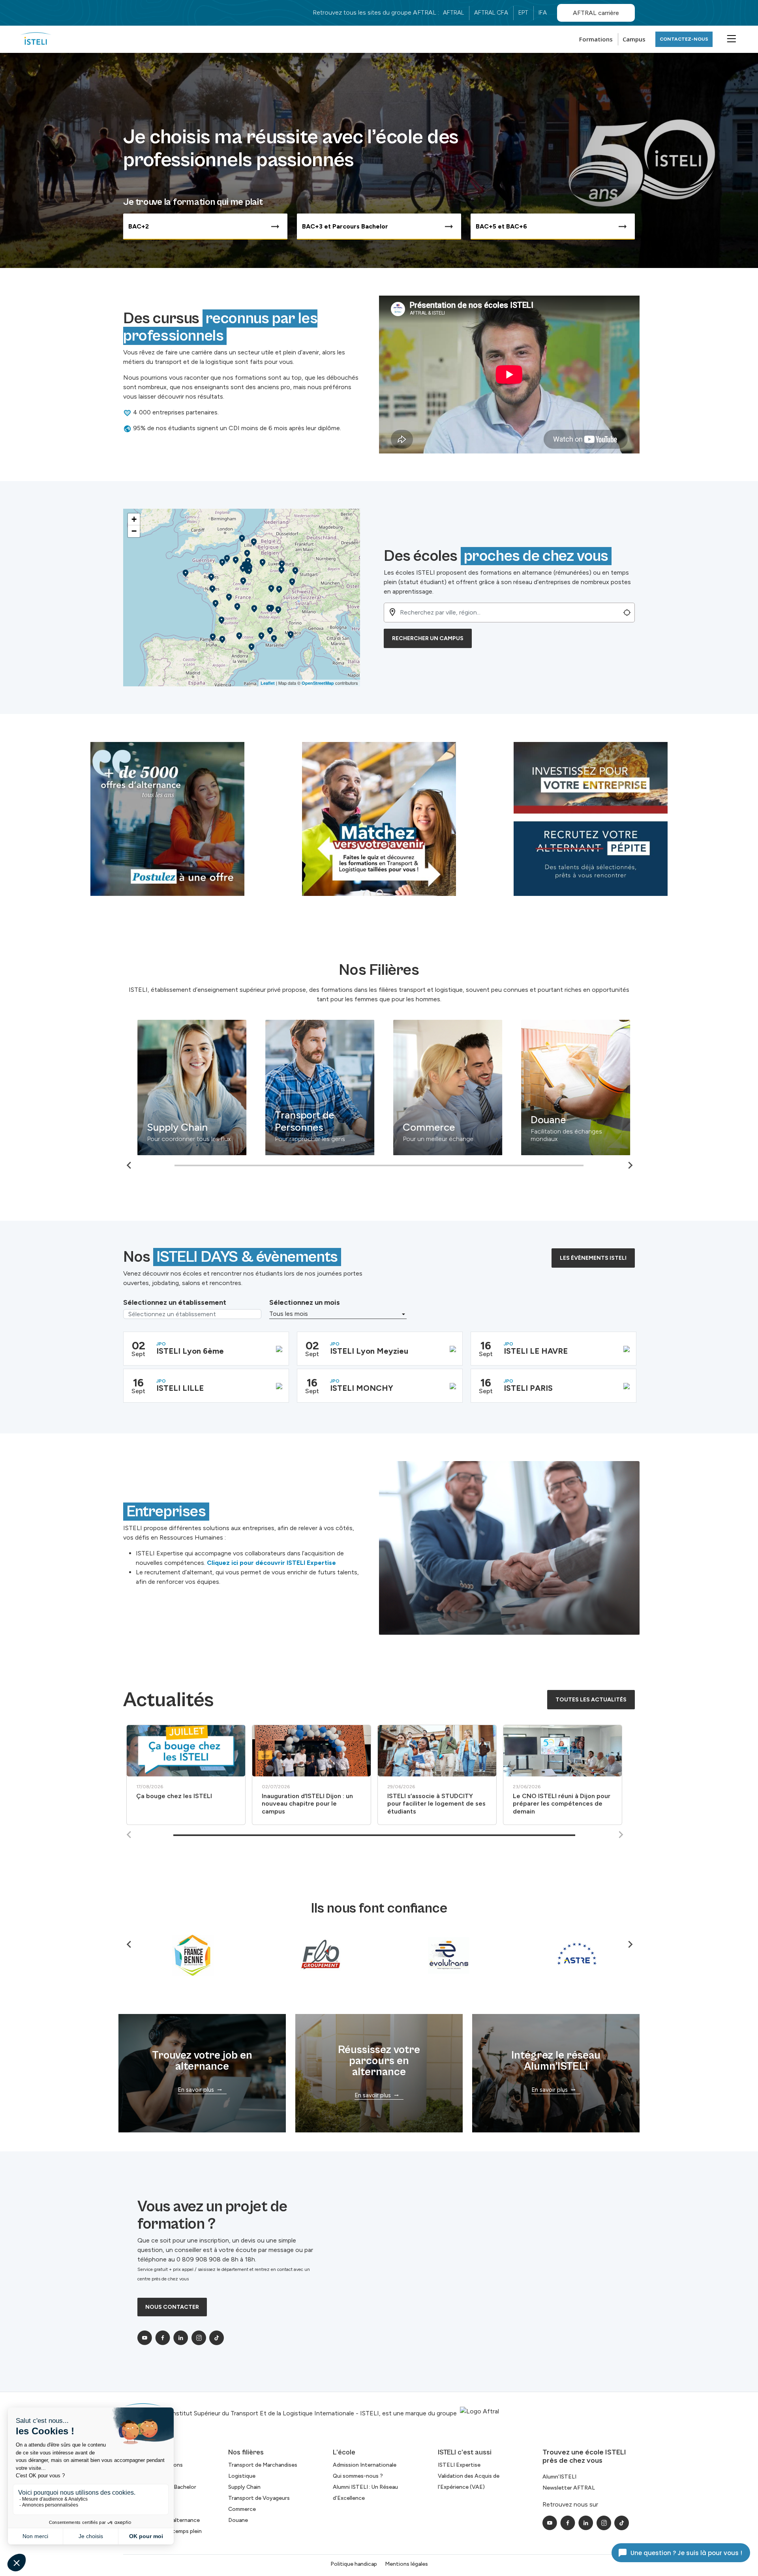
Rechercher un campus (428, 638)
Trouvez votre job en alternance (202, 2061)
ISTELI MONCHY (362, 1388)
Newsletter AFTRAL (569, 2488)
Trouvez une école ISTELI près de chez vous (584, 2456)
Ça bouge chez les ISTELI (174, 1796)
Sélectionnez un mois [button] (305, 1302)
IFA (543, 13)
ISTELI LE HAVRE (536, 1351)
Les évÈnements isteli (593, 1258)
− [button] (134, 531)
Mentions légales (406, 2564)
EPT (523, 13)
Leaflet (268, 683)
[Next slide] (630, 1165)
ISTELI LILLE (180, 1388)
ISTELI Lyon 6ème (190, 1351)
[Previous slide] (129, 1835)
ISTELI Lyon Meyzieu (369, 1351)
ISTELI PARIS (528, 1388)
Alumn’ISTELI (559, 2477)
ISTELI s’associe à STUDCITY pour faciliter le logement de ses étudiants (436, 1803)
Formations (596, 39)
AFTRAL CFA (491, 13)
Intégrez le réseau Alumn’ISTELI (556, 2061)
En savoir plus (196, 2090)
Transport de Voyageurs (259, 2498)
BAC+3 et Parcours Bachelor (345, 226)
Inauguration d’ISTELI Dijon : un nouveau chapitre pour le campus (307, 1803)
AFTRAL (453, 13)
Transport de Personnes (555, 1121)
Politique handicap (354, 2564)
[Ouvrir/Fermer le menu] (730, 38)
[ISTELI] (36, 39)
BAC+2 (139, 226)
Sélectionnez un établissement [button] (175, 1302)
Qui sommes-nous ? (358, 2476)
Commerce (242, 2509)
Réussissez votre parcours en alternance (379, 2061)
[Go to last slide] (129, 1165)
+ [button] (134, 519)
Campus (634, 39)
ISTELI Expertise (459, 2465)
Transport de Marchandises (174, 1113)
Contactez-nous (684, 39)
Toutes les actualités (591, 1700)
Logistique (294, 1127)
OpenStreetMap (318, 683)
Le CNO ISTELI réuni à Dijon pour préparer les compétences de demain (562, 1803)
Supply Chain (428, 1127)
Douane (238, 2520)
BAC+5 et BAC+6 (501, 226)
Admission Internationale (365, 2465)
